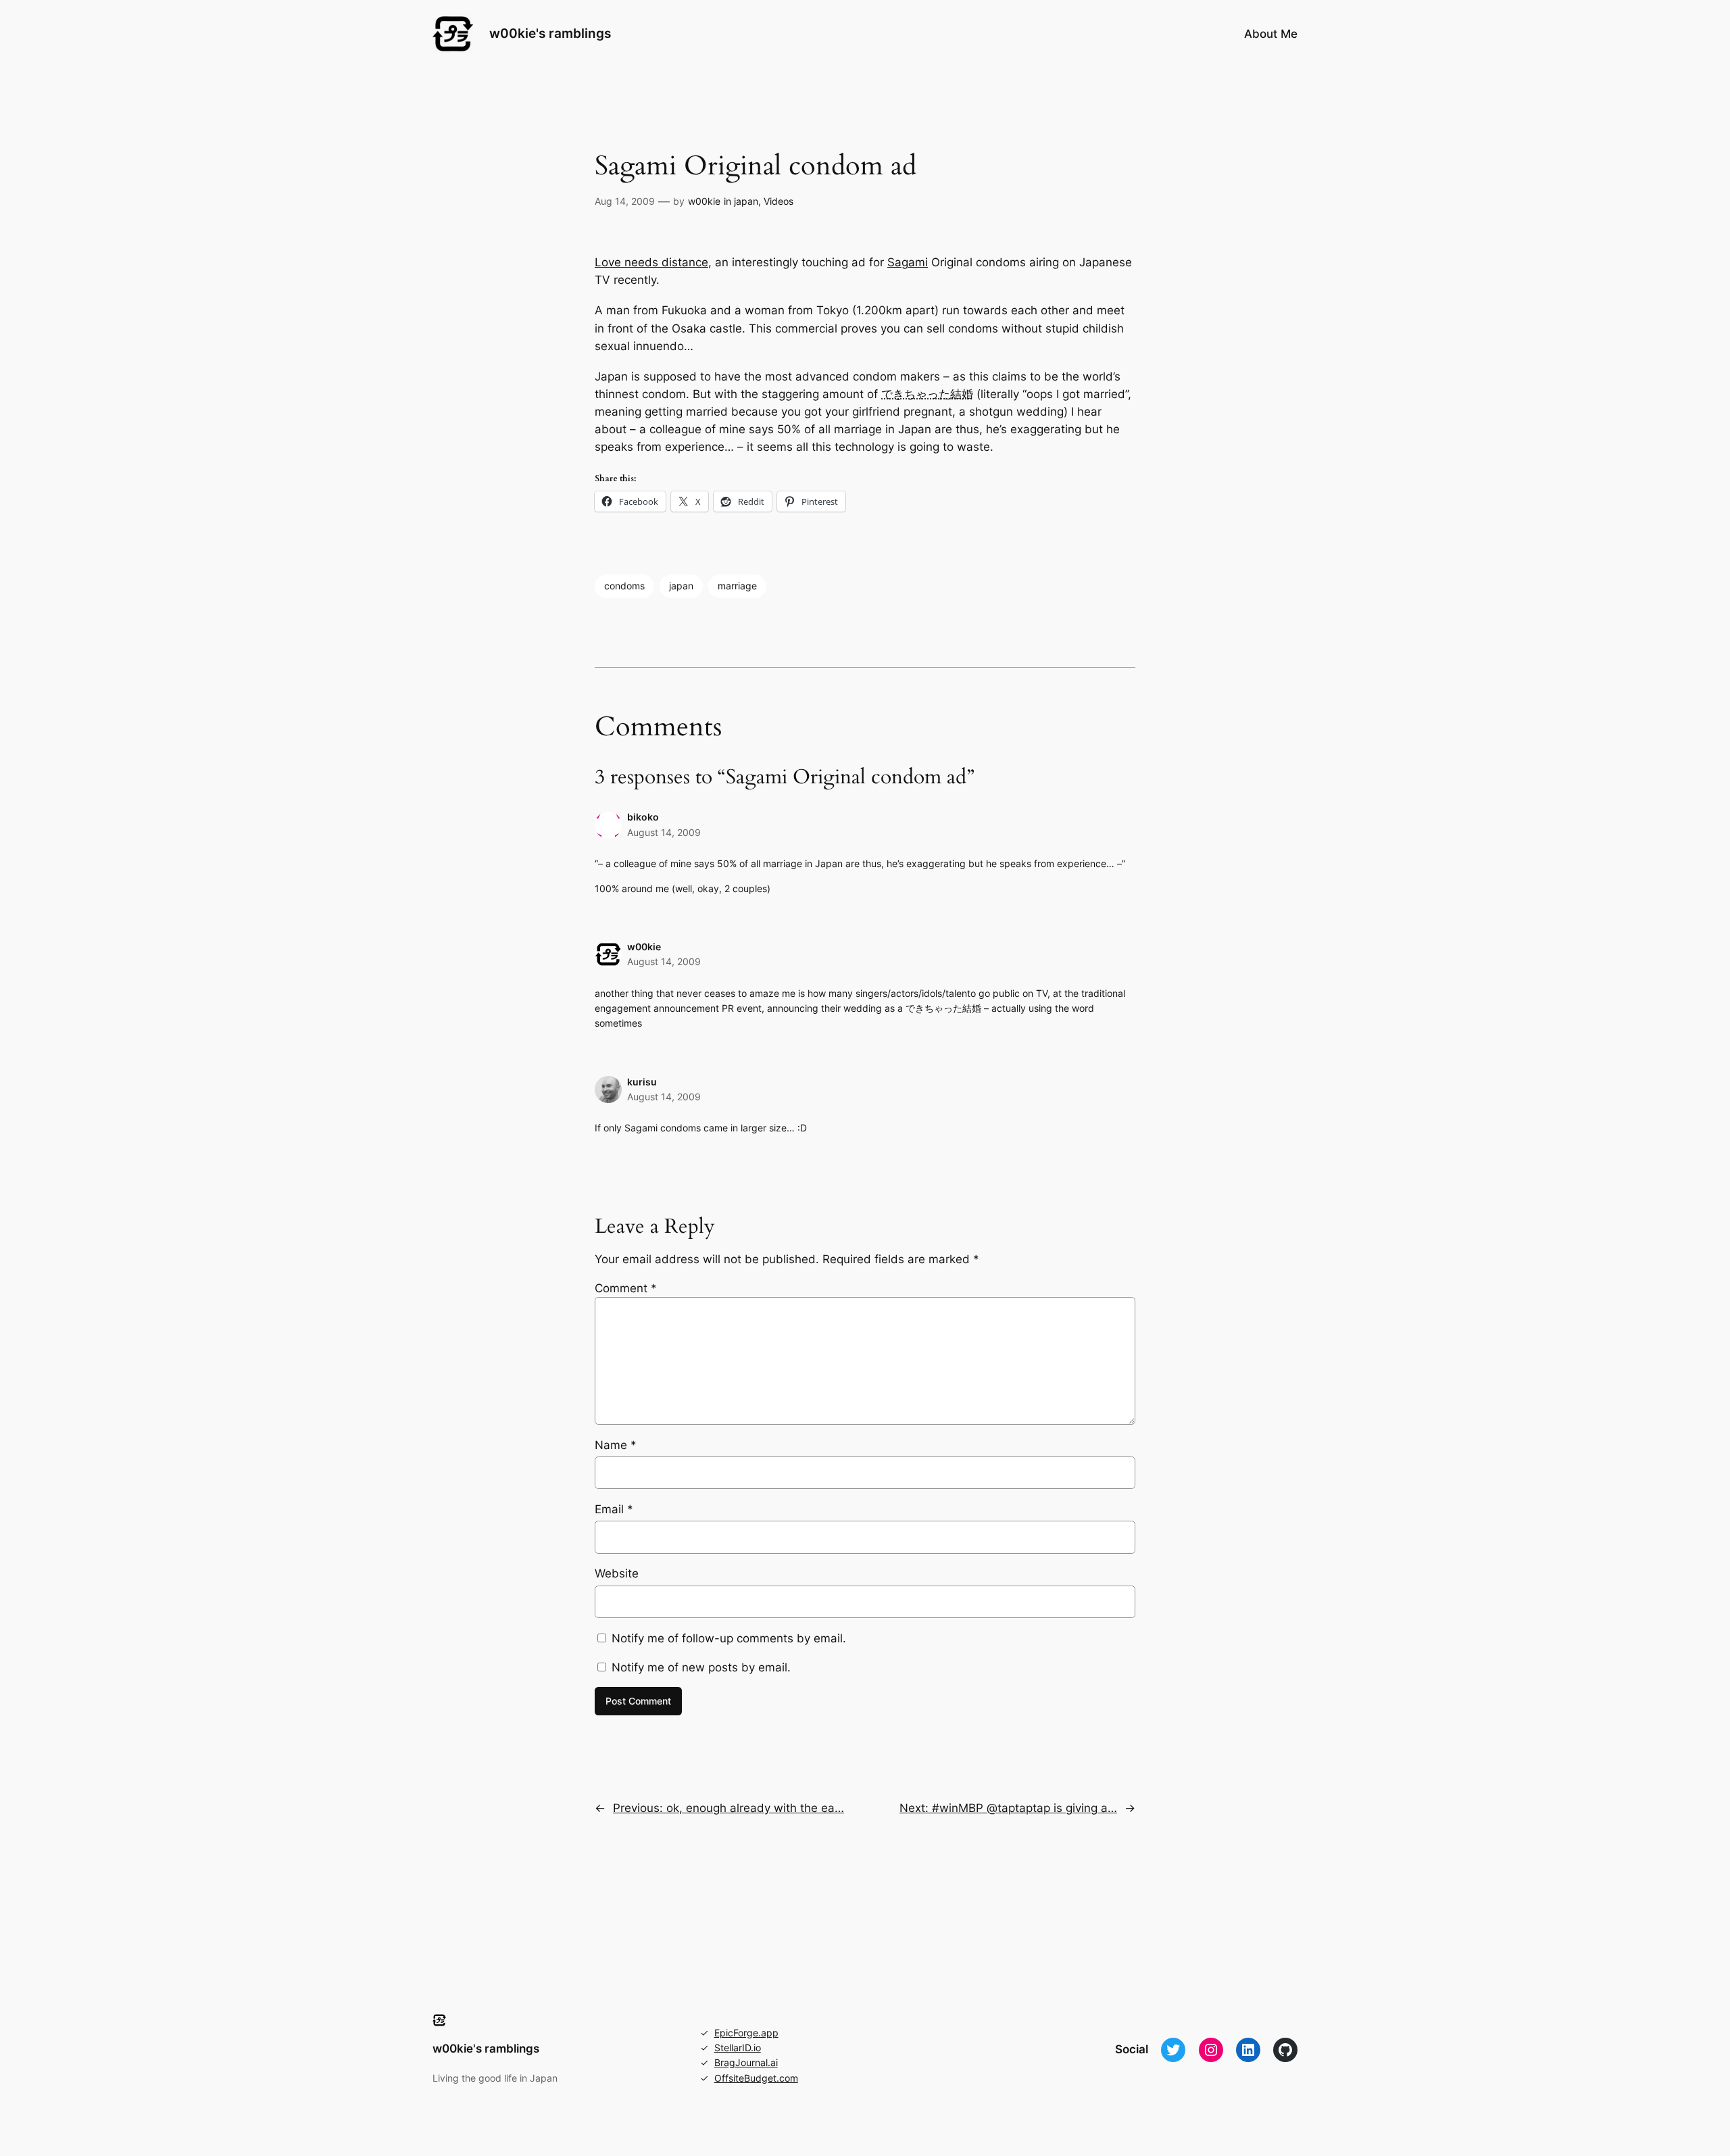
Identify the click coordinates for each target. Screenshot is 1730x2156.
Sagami (908, 262)
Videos (778, 201)
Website (617, 1573)
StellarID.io (738, 2048)
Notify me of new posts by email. (701, 1667)
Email (614, 1509)
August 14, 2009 (664, 832)
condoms (624, 586)
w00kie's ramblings (550, 33)
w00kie (704, 201)
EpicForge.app (746, 2033)
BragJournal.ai (746, 2062)
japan (746, 201)
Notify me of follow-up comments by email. (729, 1638)
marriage (737, 586)
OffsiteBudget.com (756, 2078)
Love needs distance (651, 262)
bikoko (643, 817)
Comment (626, 1288)
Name (616, 1445)
